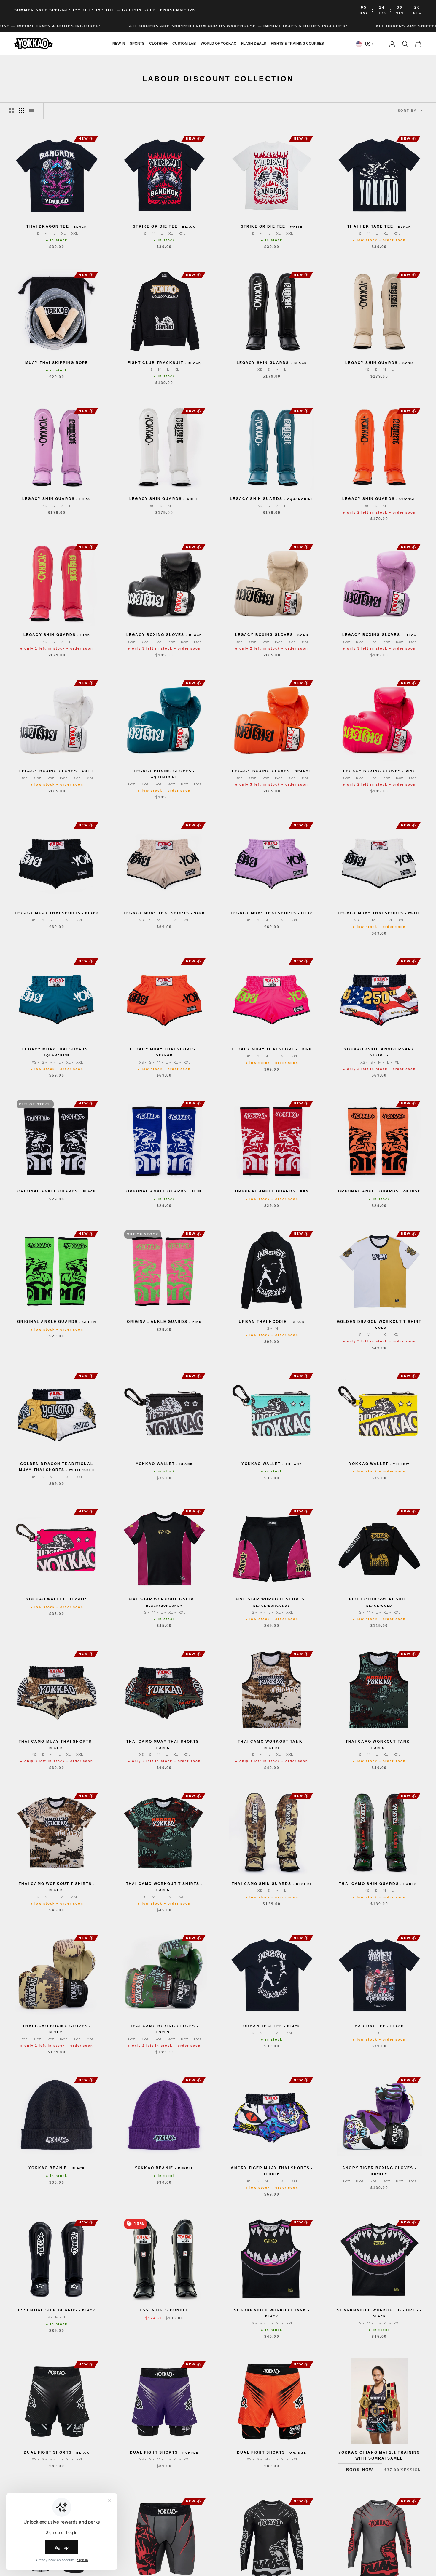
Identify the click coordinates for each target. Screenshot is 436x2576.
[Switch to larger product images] (12, 111)
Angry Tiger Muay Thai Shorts (272, 2171)
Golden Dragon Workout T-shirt (379, 1324)
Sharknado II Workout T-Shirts (379, 2313)
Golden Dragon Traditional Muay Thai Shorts (57, 1467)
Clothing (158, 44)
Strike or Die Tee (164, 226)
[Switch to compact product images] (32, 111)
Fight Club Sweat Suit (379, 1602)
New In (119, 44)
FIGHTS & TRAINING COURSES (297, 44)
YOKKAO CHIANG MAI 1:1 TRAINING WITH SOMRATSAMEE (379, 2455)
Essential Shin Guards (57, 2310)
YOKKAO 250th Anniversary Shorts (379, 1052)
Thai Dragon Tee (57, 226)
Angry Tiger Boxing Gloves (379, 2171)
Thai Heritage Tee (379, 226)
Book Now (360, 2470)
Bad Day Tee (379, 2026)
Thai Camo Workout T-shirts (57, 1887)
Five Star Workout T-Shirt (164, 1602)
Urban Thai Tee (272, 2026)
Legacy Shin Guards (272, 363)
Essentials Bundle (164, 2310)
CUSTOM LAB (184, 44)
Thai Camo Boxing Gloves (57, 2029)
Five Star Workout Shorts (272, 1602)
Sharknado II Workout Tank (272, 2313)
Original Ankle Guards (57, 1191)
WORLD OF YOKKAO (219, 44)
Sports (137, 44)
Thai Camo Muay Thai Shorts (57, 1744)
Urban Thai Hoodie (272, 1322)
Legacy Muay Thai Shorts (57, 913)
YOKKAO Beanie (57, 2168)
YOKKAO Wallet (164, 1464)
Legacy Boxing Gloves (164, 635)
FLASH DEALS (254, 44)
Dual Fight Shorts (57, 2452)
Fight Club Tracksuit (164, 363)
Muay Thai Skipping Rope (57, 363)
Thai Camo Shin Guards (272, 1884)
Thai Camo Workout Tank (272, 1744)
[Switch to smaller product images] (22, 111)
